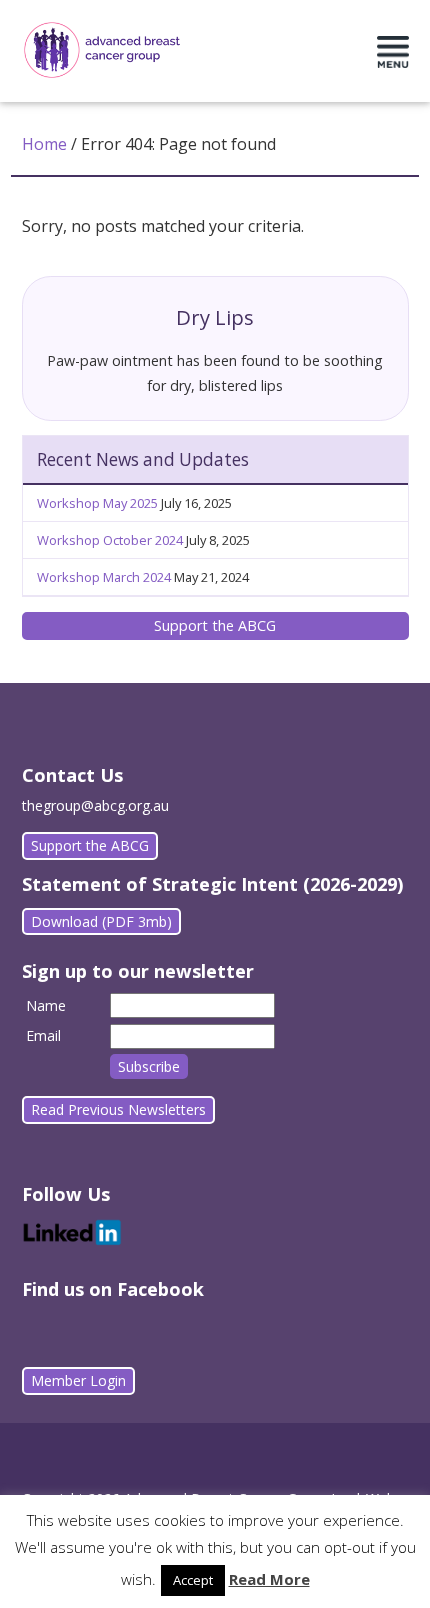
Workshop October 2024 (110, 540)
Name (46, 1005)
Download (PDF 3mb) (101, 921)
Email (43, 1035)
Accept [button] (193, 1580)
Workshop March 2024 (104, 577)
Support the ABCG (215, 625)
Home (44, 144)
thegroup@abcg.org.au (95, 805)
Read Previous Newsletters (118, 1109)
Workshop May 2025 (97, 503)
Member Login (78, 1380)
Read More (269, 1579)
